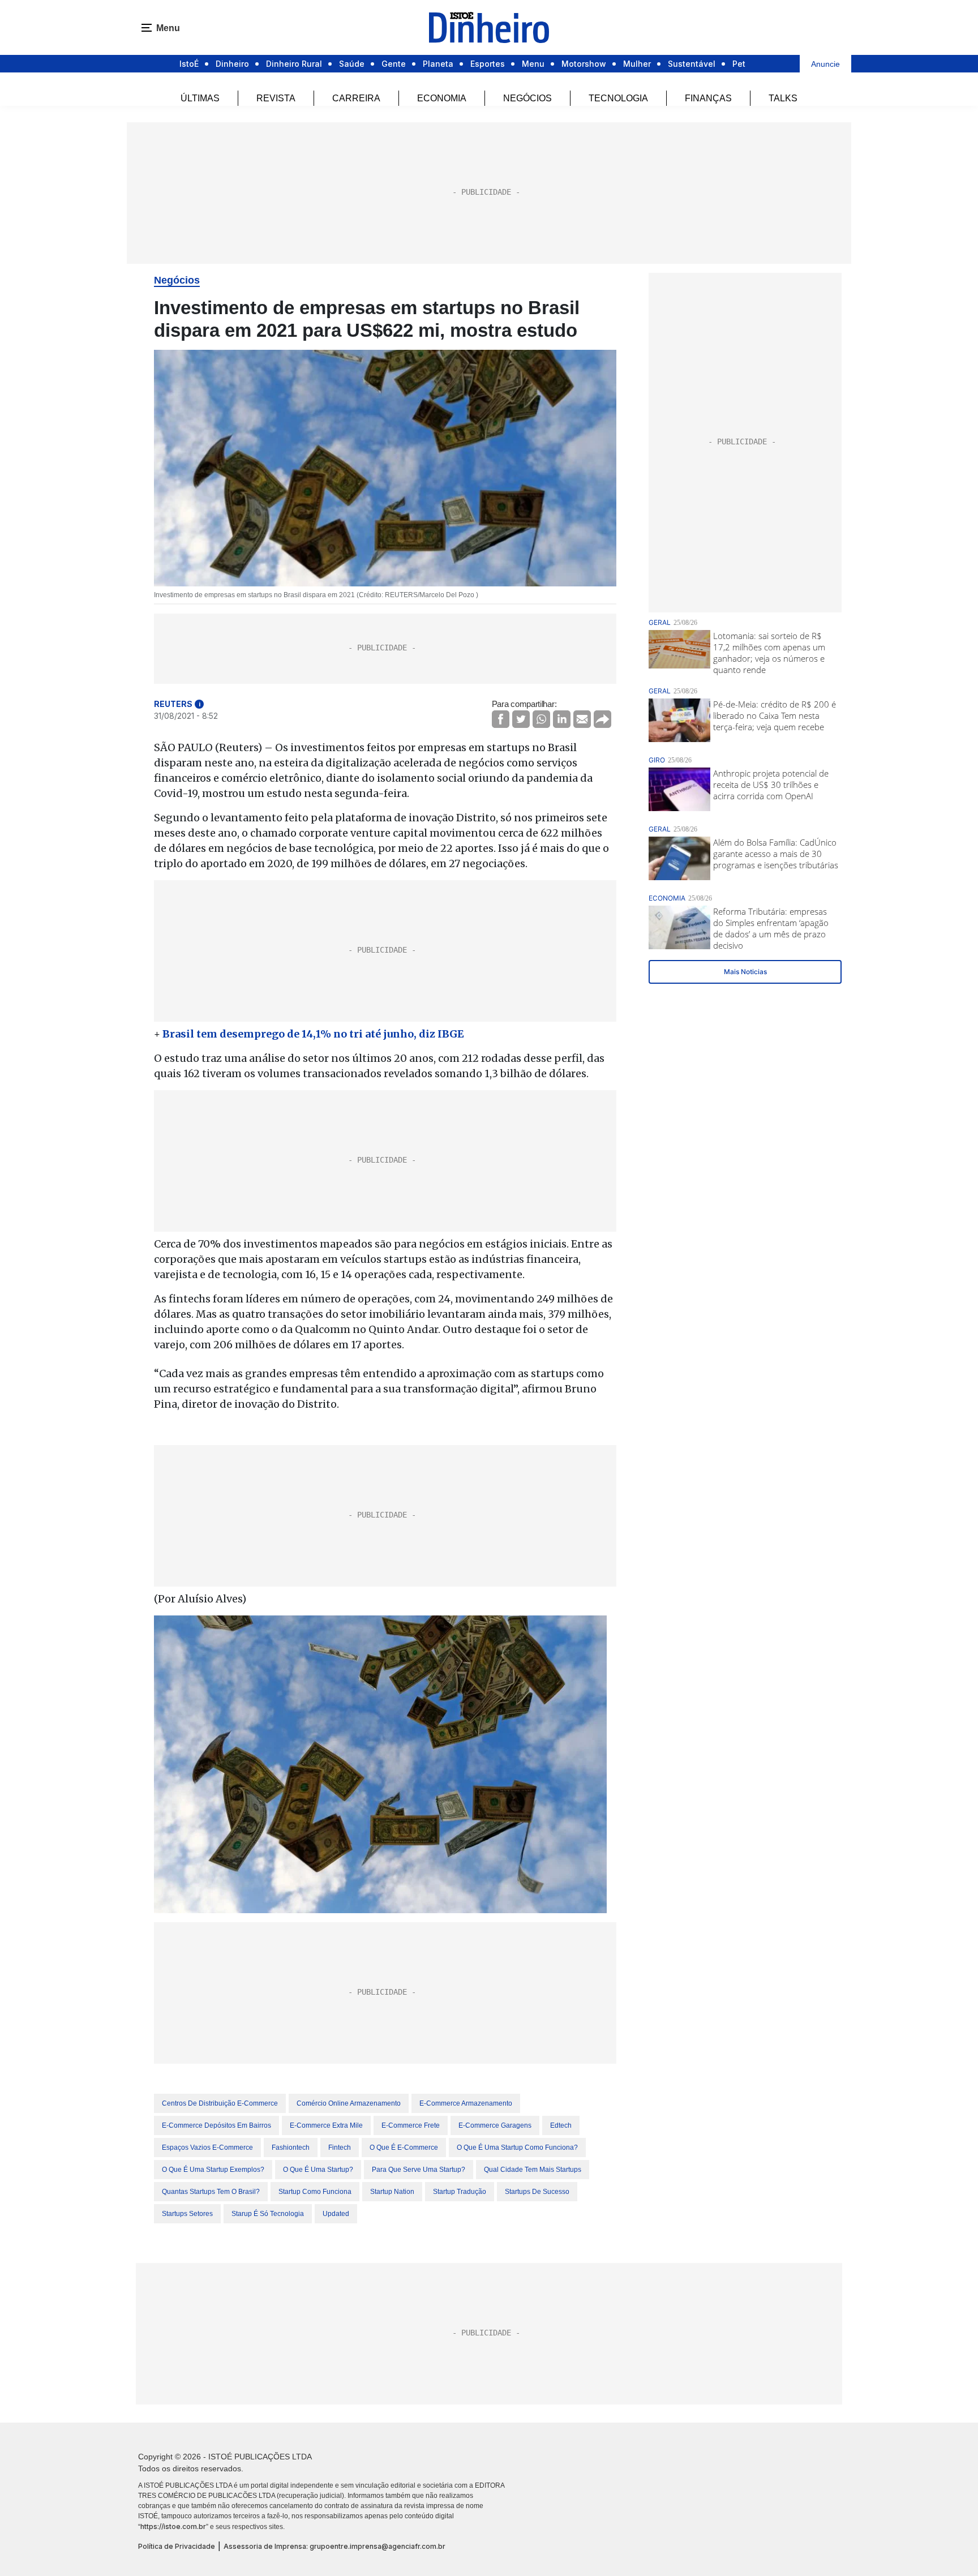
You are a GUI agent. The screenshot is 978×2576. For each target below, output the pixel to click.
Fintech (340, 2148)
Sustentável (692, 64)
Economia (442, 98)
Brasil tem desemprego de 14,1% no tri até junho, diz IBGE (313, 1034)
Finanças (708, 98)
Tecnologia (618, 98)
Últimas (200, 98)
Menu (533, 64)
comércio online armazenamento (349, 2103)
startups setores (187, 2214)
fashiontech (291, 2148)
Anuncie (825, 64)
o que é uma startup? (318, 2170)
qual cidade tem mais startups (533, 2170)
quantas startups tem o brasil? (211, 2192)
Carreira (356, 98)
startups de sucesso (537, 2192)
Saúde (352, 64)
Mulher (637, 64)
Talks (783, 98)
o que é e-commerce (404, 2148)
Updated (336, 2214)
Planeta (438, 64)
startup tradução (460, 2192)
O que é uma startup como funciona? (517, 2148)
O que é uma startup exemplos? (213, 2170)
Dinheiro (232, 64)
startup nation (392, 2192)
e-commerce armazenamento (466, 2103)
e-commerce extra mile (326, 2125)
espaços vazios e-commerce (207, 2148)
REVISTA (276, 98)
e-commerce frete (411, 2125)
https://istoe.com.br (173, 2526)
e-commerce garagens (495, 2125)
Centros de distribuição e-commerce (220, 2103)
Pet (739, 64)
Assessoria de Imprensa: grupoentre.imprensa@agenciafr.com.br (334, 2546)
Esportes (488, 64)
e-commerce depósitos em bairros (216, 2125)
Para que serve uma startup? (419, 2170)
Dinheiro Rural (294, 64)
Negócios (527, 98)
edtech (561, 2125)
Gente (394, 64)
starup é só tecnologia (268, 2214)
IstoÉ (189, 64)
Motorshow (584, 64)
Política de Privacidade (177, 2546)
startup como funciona (315, 2192)
